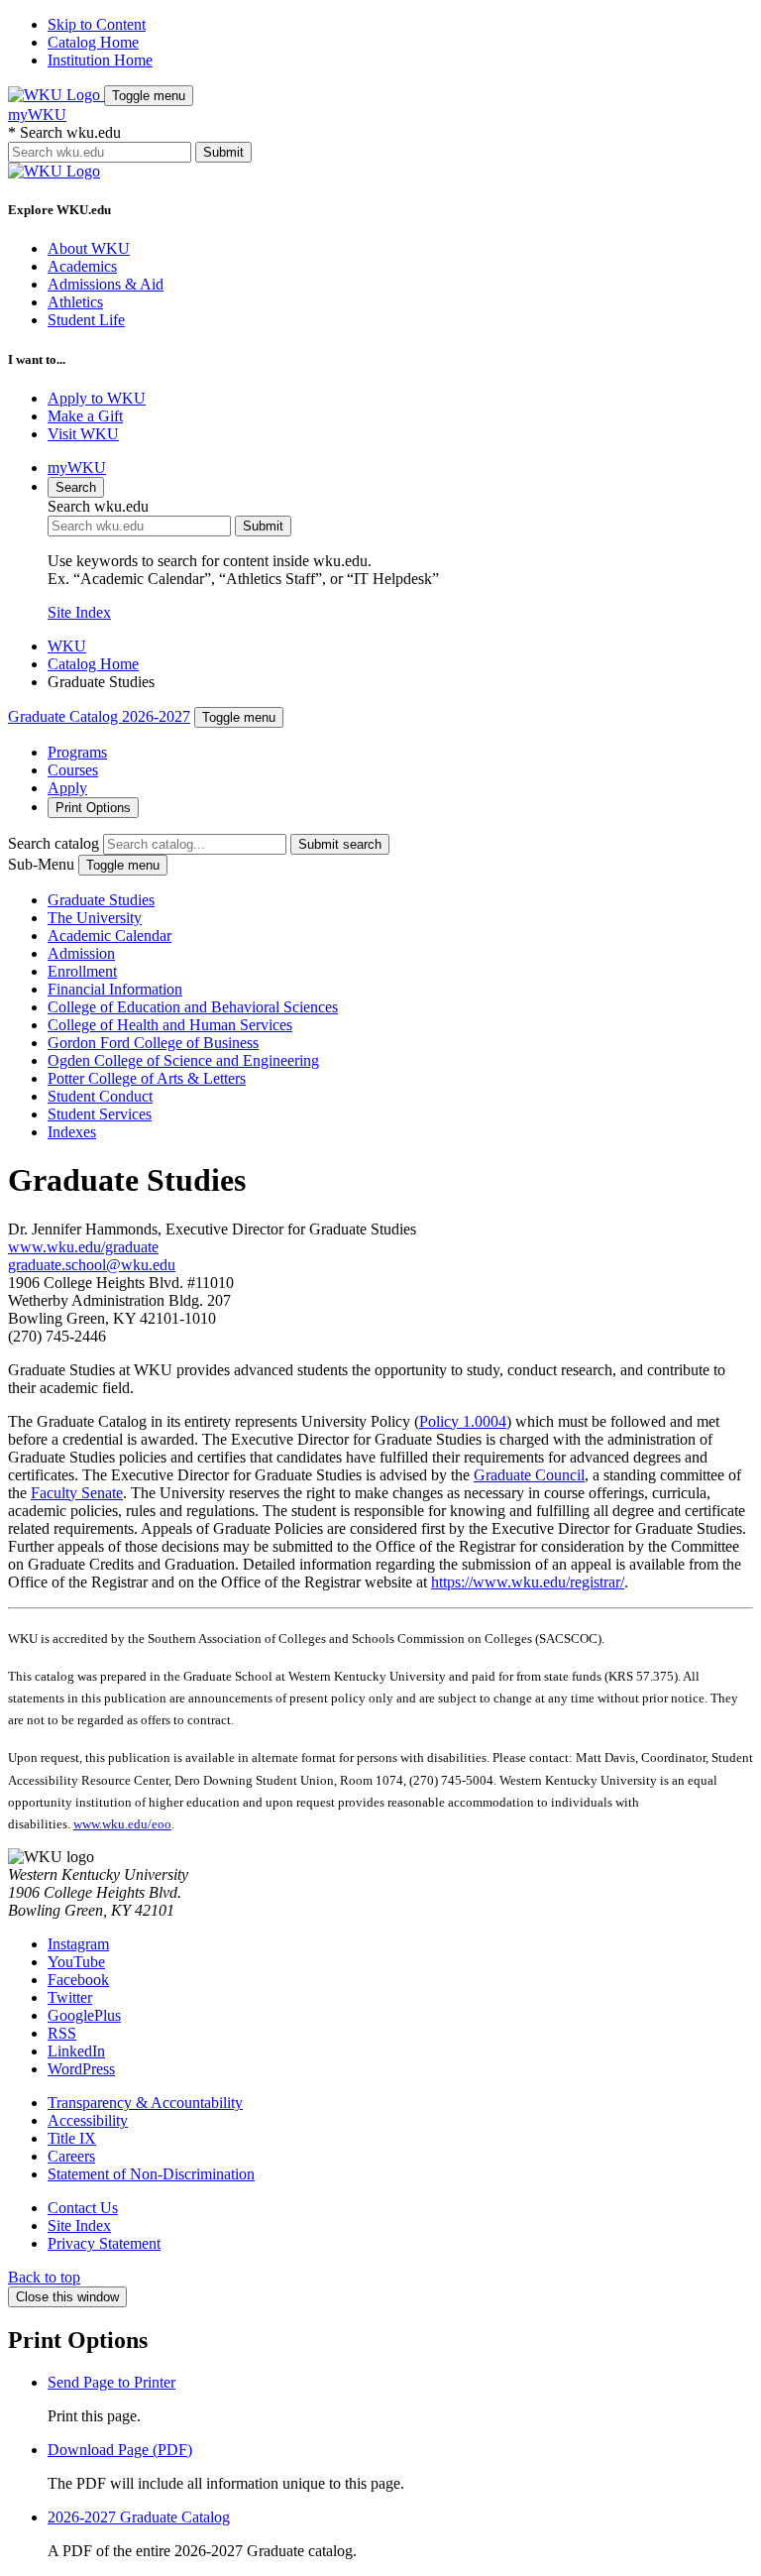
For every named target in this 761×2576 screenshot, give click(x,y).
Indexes (72, 1132)
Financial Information (115, 989)
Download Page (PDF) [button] (120, 2450)
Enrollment (82, 971)
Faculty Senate (77, 1493)
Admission (81, 953)
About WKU (89, 248)
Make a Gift (85, 416)
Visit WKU (83, 434)
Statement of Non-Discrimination (151, 2174)
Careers (71, 2156)
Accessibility (88, 2120)
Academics (82, 266)
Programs (77, 752)
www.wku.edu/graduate (83, 1247)
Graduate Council (529, 1475)
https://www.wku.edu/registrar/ (528, 1582)
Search (76, 487)
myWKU (37, 115)
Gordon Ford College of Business (153, 1043)
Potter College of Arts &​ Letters (147, 1078)
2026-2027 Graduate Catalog (139, 2517)
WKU (67, 646)
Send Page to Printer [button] (111, 2382)
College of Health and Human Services (170, 1025)
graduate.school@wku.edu (92, 1265)
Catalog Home (93, 42)
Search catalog (54, 843)
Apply (67, 788)
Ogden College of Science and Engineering (183, 1060)
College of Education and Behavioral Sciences (193, 1007)
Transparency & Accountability (145, 2103)
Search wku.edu (64, 132)
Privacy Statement (104, 2243)
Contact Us (83, 2208)
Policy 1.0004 (463, 1421)
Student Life (86, 320)
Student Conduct (100, 1096)
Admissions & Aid (106, 284)
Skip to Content (97, 24)
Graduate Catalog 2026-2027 (99, 716)
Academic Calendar (109, 936)
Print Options (93, 808)
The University (95, 918)
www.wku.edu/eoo (122, 1824)
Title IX (72, 2138)
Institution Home (100, 60)
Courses (73, 770)
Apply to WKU (97, 398)
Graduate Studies (101, 900)
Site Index (79, 612)
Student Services (100, 1114)
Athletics (75, 302)
